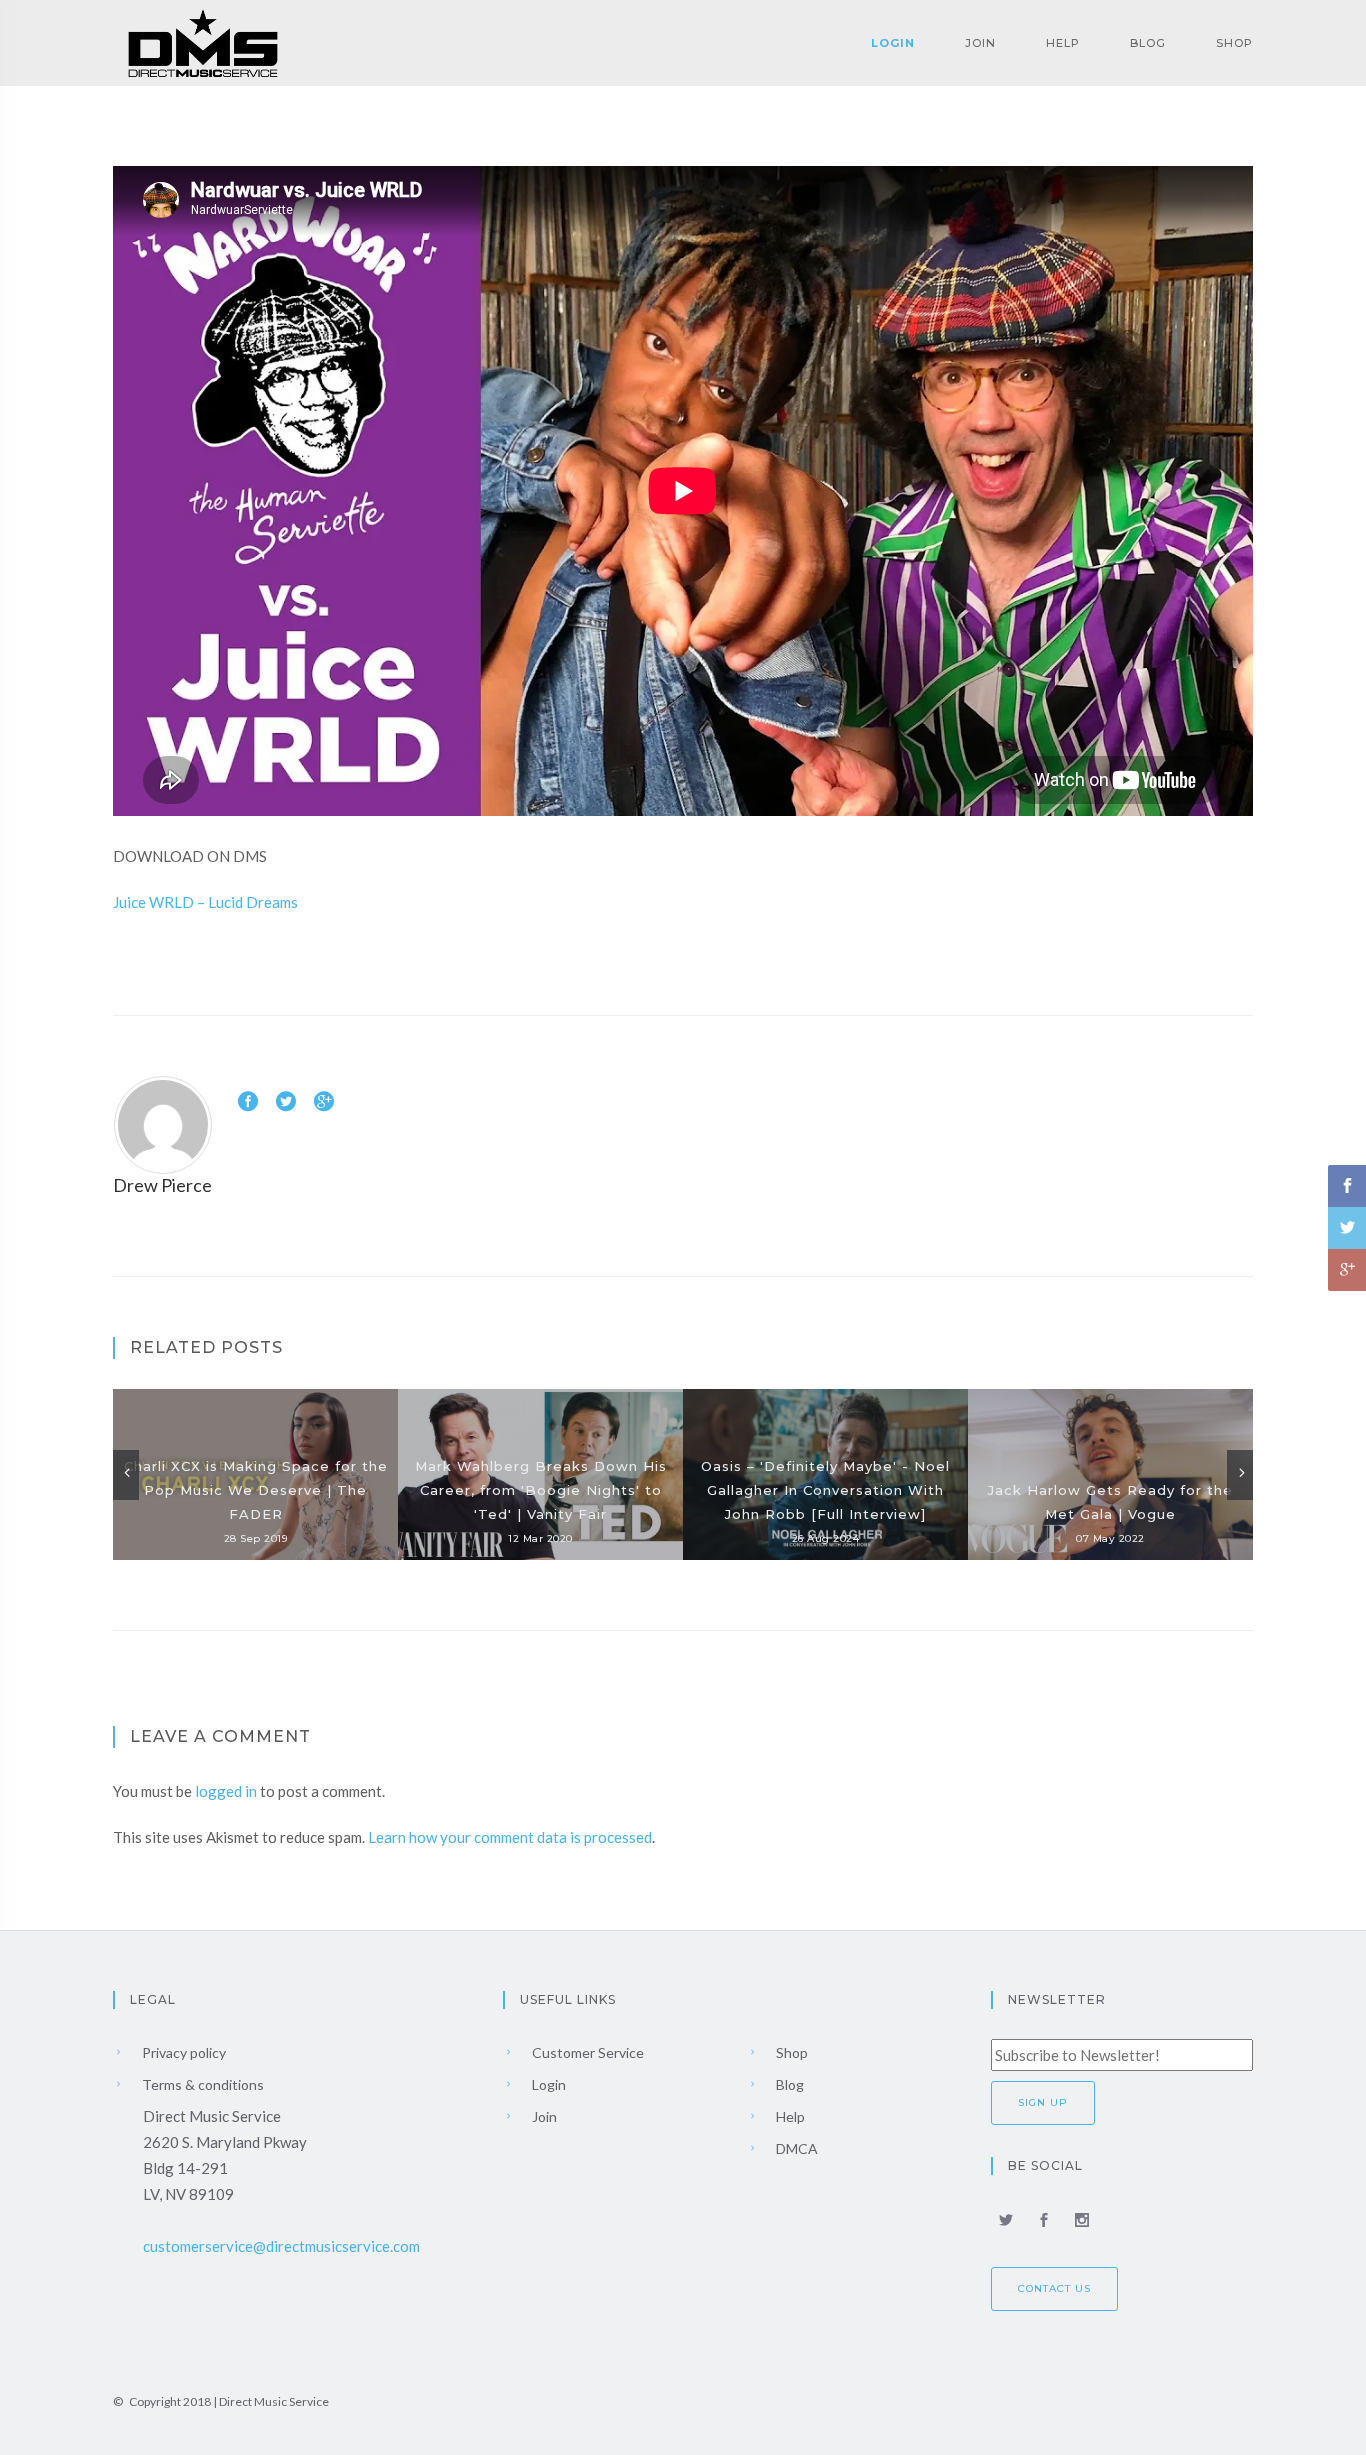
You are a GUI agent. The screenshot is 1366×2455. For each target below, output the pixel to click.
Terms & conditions (201, 2084)
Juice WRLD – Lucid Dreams (205, 902)
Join (980, 43)
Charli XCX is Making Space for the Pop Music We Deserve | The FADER (256, 1490)
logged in (226, 1791)
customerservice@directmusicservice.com (281, 2246)
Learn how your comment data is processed (510, 1837)
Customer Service (586, 2052)
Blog (1148, 43)
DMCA (795, 2148)
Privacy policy (182, 2052)
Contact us (1054, 2288)
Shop (1234, 43)
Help (1063, 43)
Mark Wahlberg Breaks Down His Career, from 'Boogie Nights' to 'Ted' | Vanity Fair (541, 1490)
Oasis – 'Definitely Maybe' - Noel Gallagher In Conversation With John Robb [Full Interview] (825, 1490)
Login (893, 43)
